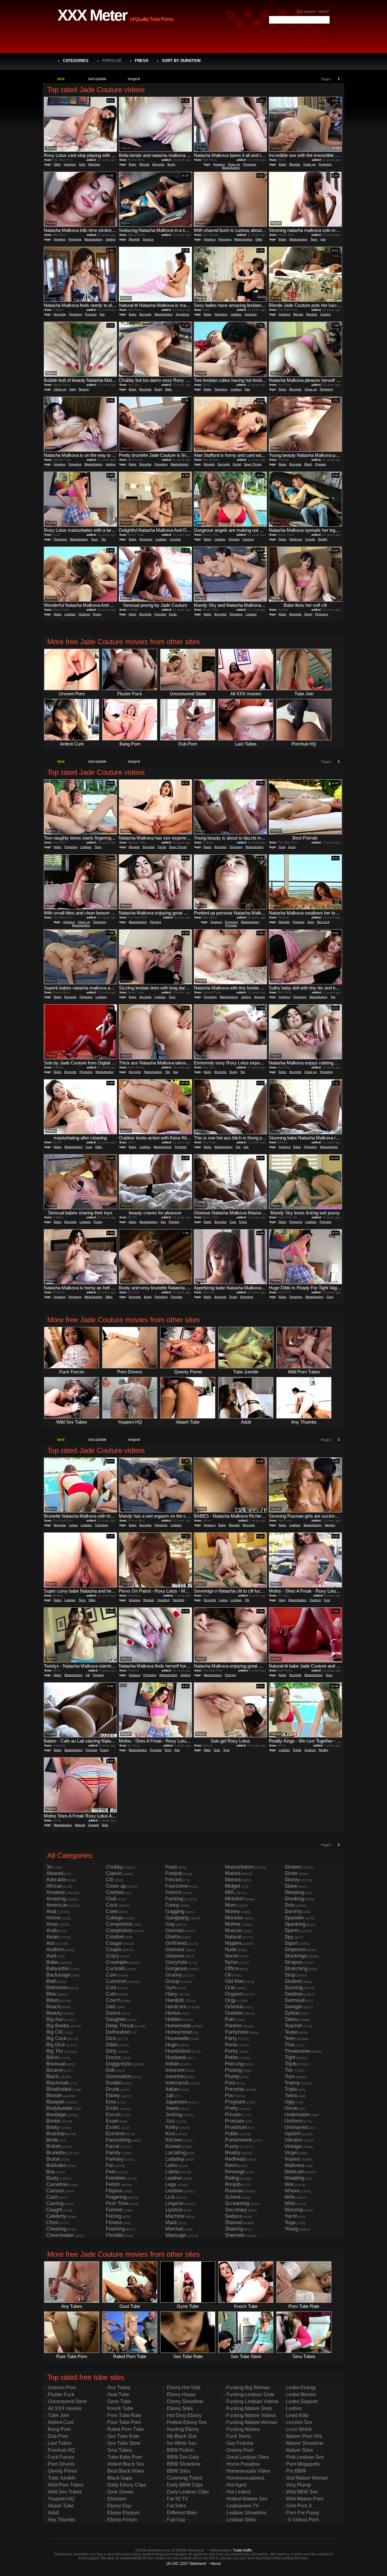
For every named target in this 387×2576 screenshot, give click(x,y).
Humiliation (178, 2051)
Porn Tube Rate (124, 2415)
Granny (174, 1975)
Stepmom (295, 1949)
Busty (171, 164)
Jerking (111, 239)
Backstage (58, 1975)
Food (171, 1867)
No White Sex (182, 2443)
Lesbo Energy (301, 2388)
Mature (233, 1873)
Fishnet (114, 2210)
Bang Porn (59, 2429)
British (54, 2146)
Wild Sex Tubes (65, 2492)
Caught (54, 2210)
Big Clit (54, 2032)
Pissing (233, 2070)
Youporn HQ (61, 2499)
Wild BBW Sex (302, 2492)
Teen (314, 239)
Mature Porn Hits (304, 2436)
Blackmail (57, 2083)
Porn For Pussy (303, 2513)
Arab (52, 1930)
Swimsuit (295, 2000)
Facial (237, 464)
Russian (234, 2191)
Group (172, 1981)
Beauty (84, 389)
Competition (119, 1924)
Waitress (294, 2165)
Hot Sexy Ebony (184, 2415)
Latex (172, 2165)
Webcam (294, 2172)
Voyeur (292, 2159)
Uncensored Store (67, 2401)
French (173, 1892)
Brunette (158, 164)
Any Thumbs (61, 2520)
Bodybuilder (60, 2108)
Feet (111, 2172)
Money (233, 1911)
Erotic (173, 614)
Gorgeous (176, 1969)
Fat (109, 2165)
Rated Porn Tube (126, 2429)
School (233, 2197)
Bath (51, 1981)
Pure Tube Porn (124, 2422)
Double (114, 2083)
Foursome (177, 1886)
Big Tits (55, 2051)
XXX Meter (92, 15)
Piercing (156, 922)
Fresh (141, 61)
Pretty (232, 2108)
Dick (111, 2038)
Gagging (175, 1911)
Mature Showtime (305, 2443)
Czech (113, 2000)
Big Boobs (58, 2026)
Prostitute (236, 2127)
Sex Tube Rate (123, 2436)
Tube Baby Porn (125, 2457)
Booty (53, 2127)
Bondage (56, 2115)
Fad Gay (176, 2520)
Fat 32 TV (177, 2499)
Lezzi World (299, 2429)
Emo (111, 2102)
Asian (53, 1937)
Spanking (295, 1924)
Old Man (234, 1981)
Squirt (291, 1943)
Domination (119, 2076)
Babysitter (58, 1969)
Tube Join (58, 2415)
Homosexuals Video (248, 2471)
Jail (169, 2095)
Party (231, 2038)
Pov (229, 2095)
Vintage (293, 2146)
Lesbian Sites (241, 2520)
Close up (234, 164)
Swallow (294, 1994)
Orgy (231, 2000)
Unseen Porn (62, 2388)
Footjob (174, 1873)
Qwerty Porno (62, 2471)
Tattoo (291, 2019)
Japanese (176, 2102)
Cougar (114, 1943)
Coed (112, 1911)
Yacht (291, 2216)
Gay (170, 1924)
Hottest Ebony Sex (187, 2422)
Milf (229, 1892)
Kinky (172, 2127)
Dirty (111, 2051)
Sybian (292, 2013)
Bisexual (56, 2064)
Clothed (114, 1892)
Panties (174, 1222)
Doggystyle (119, 2064)
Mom (231, 1905)
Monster (234, 1918)
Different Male (182, 2513)
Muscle (233, 1930)
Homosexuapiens (245, 2478)
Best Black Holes (126, 2471)
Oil (228, 1975)
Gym (171, 1988)
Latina (73, 1525)
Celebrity (56, 2216)
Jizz (170, 2121)
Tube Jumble (62, 2478)
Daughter (116, 2019)
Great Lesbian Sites (248, 2457)
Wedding (294, 2178)
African (54, 1886)
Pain (230, 2019)
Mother (233, 1924)
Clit (247, 1600)
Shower (293, 1867)
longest (134, 79)
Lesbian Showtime (246, 2513)
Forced (173, 1880)
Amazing (251, 314)
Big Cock (323, 922)
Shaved (259, 997)
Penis (231, 2045)
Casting (325, 314)
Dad (110, 2007)
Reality (323, 539)
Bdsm (53, 2000)
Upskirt (293, 2134)
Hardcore (296, 539)
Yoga (290, 2222)
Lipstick (174, 2210)
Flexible (115, 2235)
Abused (55, 1873)
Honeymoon (179, 2032)
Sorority (293, 1911)
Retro (231, 2165)
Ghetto (173, 1937)
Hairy (73, 389)
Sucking (294, 1988)
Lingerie (175, 539)
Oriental (234, 2007)
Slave (291, 1886)
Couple (310, 539)
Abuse (216, 2563)
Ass (323, 239)
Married (174, 2229)
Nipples (330, 1525)
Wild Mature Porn (305, 2499)
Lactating (176, 2153)
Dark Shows (120, 2492)
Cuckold (115, 1969)
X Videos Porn (303, 2520)
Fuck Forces (61, 2457)
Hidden (173, 2019)
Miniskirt (235, 1899)
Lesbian (236, 314)
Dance (113, 2013)
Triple (291, 2089)
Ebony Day (119, 2506)
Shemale (235, 2235)
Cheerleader (60, 2235)
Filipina (114, 2191)
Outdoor (248, 539)
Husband (175, 2057)
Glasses (175, 1956)
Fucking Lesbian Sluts (250, 2394)
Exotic (113, 2127)
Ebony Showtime (185, 2401)
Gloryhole (176, 1962)
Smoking (294, 1899)
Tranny (292, 2083)
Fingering (250, 164)
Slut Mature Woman (307, 2478)
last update (97, 79)
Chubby (114, 1867)
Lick (170, 2197)
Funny (172, 1905)
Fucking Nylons (243, 2429)
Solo (82, 164)
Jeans (172, 2108)
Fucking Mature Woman (252, 2422)
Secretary (236, 2210)
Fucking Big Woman (248, 2388)
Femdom (116, 2178)
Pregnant (235, 2102)
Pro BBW (296, 2471)
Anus (292, 847)
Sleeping (294, 1892)
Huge (171, 2045)
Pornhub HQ (61, 2450)
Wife (290, 2197)
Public (297, 1750)
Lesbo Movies (301, 2394)
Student (293, 1981)
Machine (94, 164)
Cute (89, 1147)
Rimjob (233, 2184)
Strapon (293, 1962)
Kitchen (174, 2140)
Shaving (234, 2229)
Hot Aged (236, 2485)
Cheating (56, 2229)
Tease (291, 2032)
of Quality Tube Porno (152, 19)
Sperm (292, 1930)
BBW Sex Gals (183, 2457)
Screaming (237, 2203)
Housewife (177, 2038)
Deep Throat (253, 464)
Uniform (293, 2121)
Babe (133, 164)
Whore (292, 2191)
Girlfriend (176, 1943)
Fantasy (115, 2159)
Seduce (148, 239)
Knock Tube (120, 2408)
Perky (232, 2051)
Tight (290, 2057)
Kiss (170, 2134)
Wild (289, 2203)
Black (308, 464)
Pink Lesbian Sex (305, 2457)
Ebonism (117, 2499)
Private (233, 2115)
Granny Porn (240, 2450)
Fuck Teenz (239, 2436)
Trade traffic (242, 2550)
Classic (114, 1873)
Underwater (298, 2115)
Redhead (235, 2159)
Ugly (290, 2102)
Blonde (144, 164)
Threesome (297, 2051)
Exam (112, 2121)
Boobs (53, 2121)
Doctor (113, 2057)
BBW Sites (179, 2471)
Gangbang (177, 1918)
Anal (282, 847)
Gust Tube (118, 2394)
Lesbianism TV (243, 2506)
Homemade (178, 2026)
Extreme (115, 2134)
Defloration (118, 2032)
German (174, 1930)
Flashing (115, 2229)
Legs (171, 2184)
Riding (232, 2178)
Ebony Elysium (124, 2513)
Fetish (113, 2184)
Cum (111, 1975)
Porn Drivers (61, 2464)
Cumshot (163, 1600)
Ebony (113, 2095)
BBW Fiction (180, 2450)
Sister (291, 1873)
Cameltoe (102, 1525)
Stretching (296, 1969)
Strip (290, 1975)
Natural (80, 1825)
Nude (231, 1949)
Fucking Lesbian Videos (252, 2401)
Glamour (175, 1949)
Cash (52, 2197)
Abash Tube (61, 2506)
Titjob (291, 2064)
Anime (53, 1918)
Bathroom (57, 1988)
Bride (52, 2140)
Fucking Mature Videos (251, 2415)
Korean (173, 2146)
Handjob (179, 1600)
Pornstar (91, 314)
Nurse (232, 1956)
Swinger (294, 2007)
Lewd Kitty (297, 2415)
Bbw (51, 1994)
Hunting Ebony (183, 2429)
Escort (113, 2115)
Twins (291, 2095)
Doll (110, 2070)
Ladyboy (175, 2159)
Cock (112, 1905)
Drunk (113, 2089)
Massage (176, 2235)
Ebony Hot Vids (184, 2388)
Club (111, 1899)
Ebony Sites (180, 2408)
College (114, 1918)
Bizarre (54, 2070)
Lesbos (294, 2408)
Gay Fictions (240, 2443)
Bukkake (56, 2165)
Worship (294, 2210)
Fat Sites (176, 2506)
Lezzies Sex (299, 2422)
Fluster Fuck (61, 2394)
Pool (230, 2083)
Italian (172, 2089)
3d (49, 1867)
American (57, 1905)
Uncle (291, 2108)
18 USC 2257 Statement (186, 2563)
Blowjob (295, 164)
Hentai (173, 2013)
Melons (233, 1880)
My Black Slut (182, 2436)
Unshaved (296, 2127)
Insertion (70, 164)
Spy (289, 1937)
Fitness (114, 2222)
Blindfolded (59, 2089)
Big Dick (56, 2045)
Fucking (174, 1899)
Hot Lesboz (239, 2492)
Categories (76, 61)
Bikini (52, 2057)
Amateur (219, 164)
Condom (115, 1937)
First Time (117, 2203)
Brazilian (56, 2134)
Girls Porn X (299, 2506)
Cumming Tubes (185, 2478)
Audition (55, 1949)
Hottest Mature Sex (247, 2499)
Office (232, 1969)
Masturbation (231, 168)
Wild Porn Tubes (66, 2485)
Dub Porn (58, 2436)
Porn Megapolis (303, 2464)
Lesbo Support (302, 2401)
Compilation (119, 1930)
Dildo (57, 164)
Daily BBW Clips (185, 2485)
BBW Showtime (184, 2464)
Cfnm (52, 2222)
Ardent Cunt (61, 2422)
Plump (232, 2076)
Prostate (234, 2121)
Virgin (291, 2153)
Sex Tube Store (124, 2443)
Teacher (293, 2026)
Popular (112, 61)
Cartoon (55, 2191)
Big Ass (55, 2019)
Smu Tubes (120, 2450)
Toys (226, 1750)
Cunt (330, 1297)
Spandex (294, 1918)
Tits (103, 539)
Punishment (238, 2140)
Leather (174, 2178)
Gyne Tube (119, 2401)
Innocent (175, 2070)
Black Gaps (120, 2478)
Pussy (97, 614)
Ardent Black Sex (126, 2464)
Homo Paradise (243, 2464)
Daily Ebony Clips (127, 2485)
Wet (289, 2184)
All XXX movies (65, 2408)
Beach (53, 2007)
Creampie (117, 1962)
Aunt (51, 1956)
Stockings (182, 314)
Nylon (231, 1962)
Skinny (292, 1880)
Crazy (113, 1956)
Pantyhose (237, 2032)
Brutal (53, 2159)
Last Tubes (60, 2443)
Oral (230, 1988)
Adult (53, 2513)
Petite (231, 2057)
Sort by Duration (181, 61)
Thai (289, 2045)
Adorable (56, 1880)
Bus (51, 2172)
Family (113, 2153)
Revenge (235, 2172)
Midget (233, 1886)
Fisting (113, 2216)
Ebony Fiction (122, 2520)
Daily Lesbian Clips (188, 2492)
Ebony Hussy (181, 2394)
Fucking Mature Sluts (249, 2408)
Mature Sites (299, 2450)
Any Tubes (119, 2388)
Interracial (177, 2083)
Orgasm (320, 464)
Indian (172, 2064)
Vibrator (293, 2140)
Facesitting (118, 2140)
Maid (171, 2222)
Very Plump (298, 2485)
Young (291, 2229)
